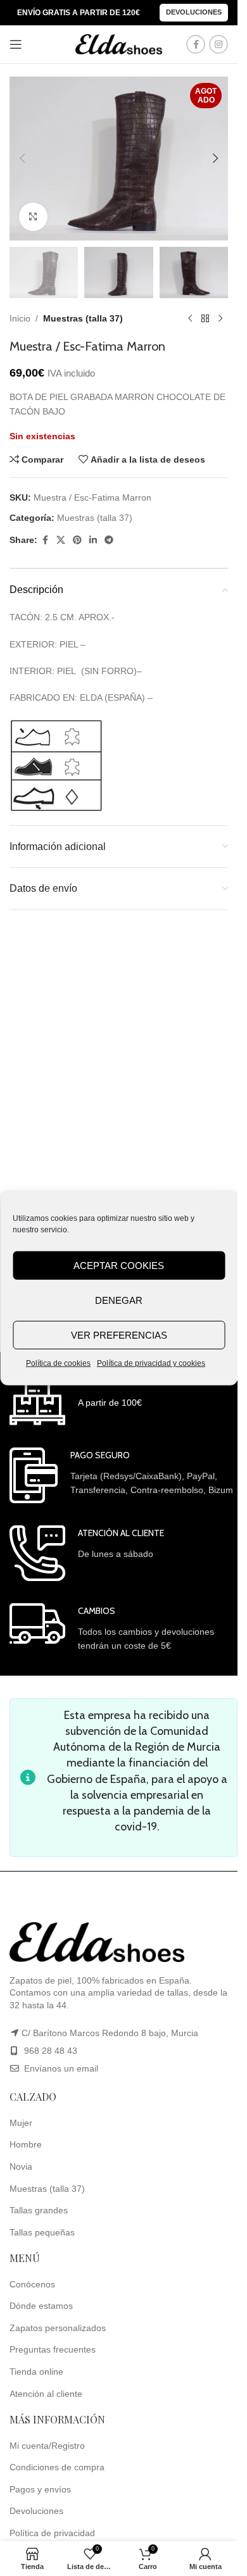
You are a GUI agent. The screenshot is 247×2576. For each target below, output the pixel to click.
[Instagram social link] (218, 44)
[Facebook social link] (196, 44)
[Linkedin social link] (93, 540)
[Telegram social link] (109, 540)
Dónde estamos (41, 2306)
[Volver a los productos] (205, 318)
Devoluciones (194, 12)
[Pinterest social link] (77, 540)
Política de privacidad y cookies (151, 1363)
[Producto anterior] (190, 318)
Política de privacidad (52, 2533)
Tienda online (36, 2372)
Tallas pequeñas (42, 2232)
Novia (21, 2166)
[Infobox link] (76, 1400)
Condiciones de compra (57, 2467)
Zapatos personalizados (58, 2328)
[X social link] (61, 540)
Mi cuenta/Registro (47, 2446)
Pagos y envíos (40, 2489)
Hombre (26, 2144)
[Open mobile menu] (16, 44)
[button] (22, 158)
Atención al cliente (46, 2394)
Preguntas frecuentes (53, 2349)
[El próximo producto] (220, 318)
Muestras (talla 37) (83, 318)
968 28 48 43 (51, 2051)
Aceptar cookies (119, 1265)
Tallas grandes (39, 2210)
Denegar (119, 1300)
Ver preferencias (119, 1335)
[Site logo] (119, 44)
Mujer (21, 2123)
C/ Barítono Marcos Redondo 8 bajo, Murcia (110, 2033)
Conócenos (32, 2284)
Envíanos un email (60, 2068)
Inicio (20, 318)
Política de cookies (58, 1363)
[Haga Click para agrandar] (33, 217)
